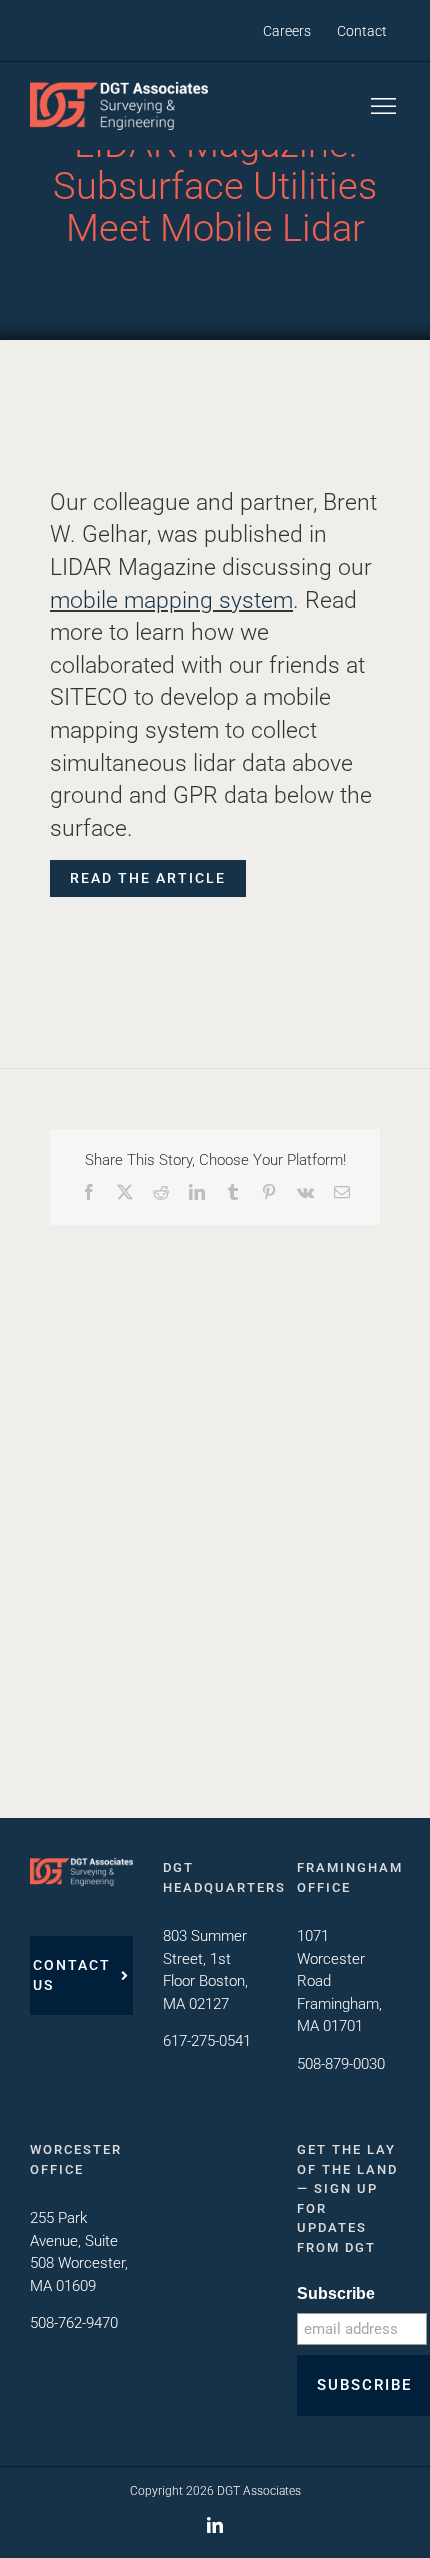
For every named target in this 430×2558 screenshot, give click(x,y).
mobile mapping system (171, 600)
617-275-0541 (207, 2041)
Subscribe (336, 2293)
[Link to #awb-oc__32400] (384, 106)
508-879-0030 (341, 2064)
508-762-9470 (74, 2323)
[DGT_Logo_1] (119, 89)
